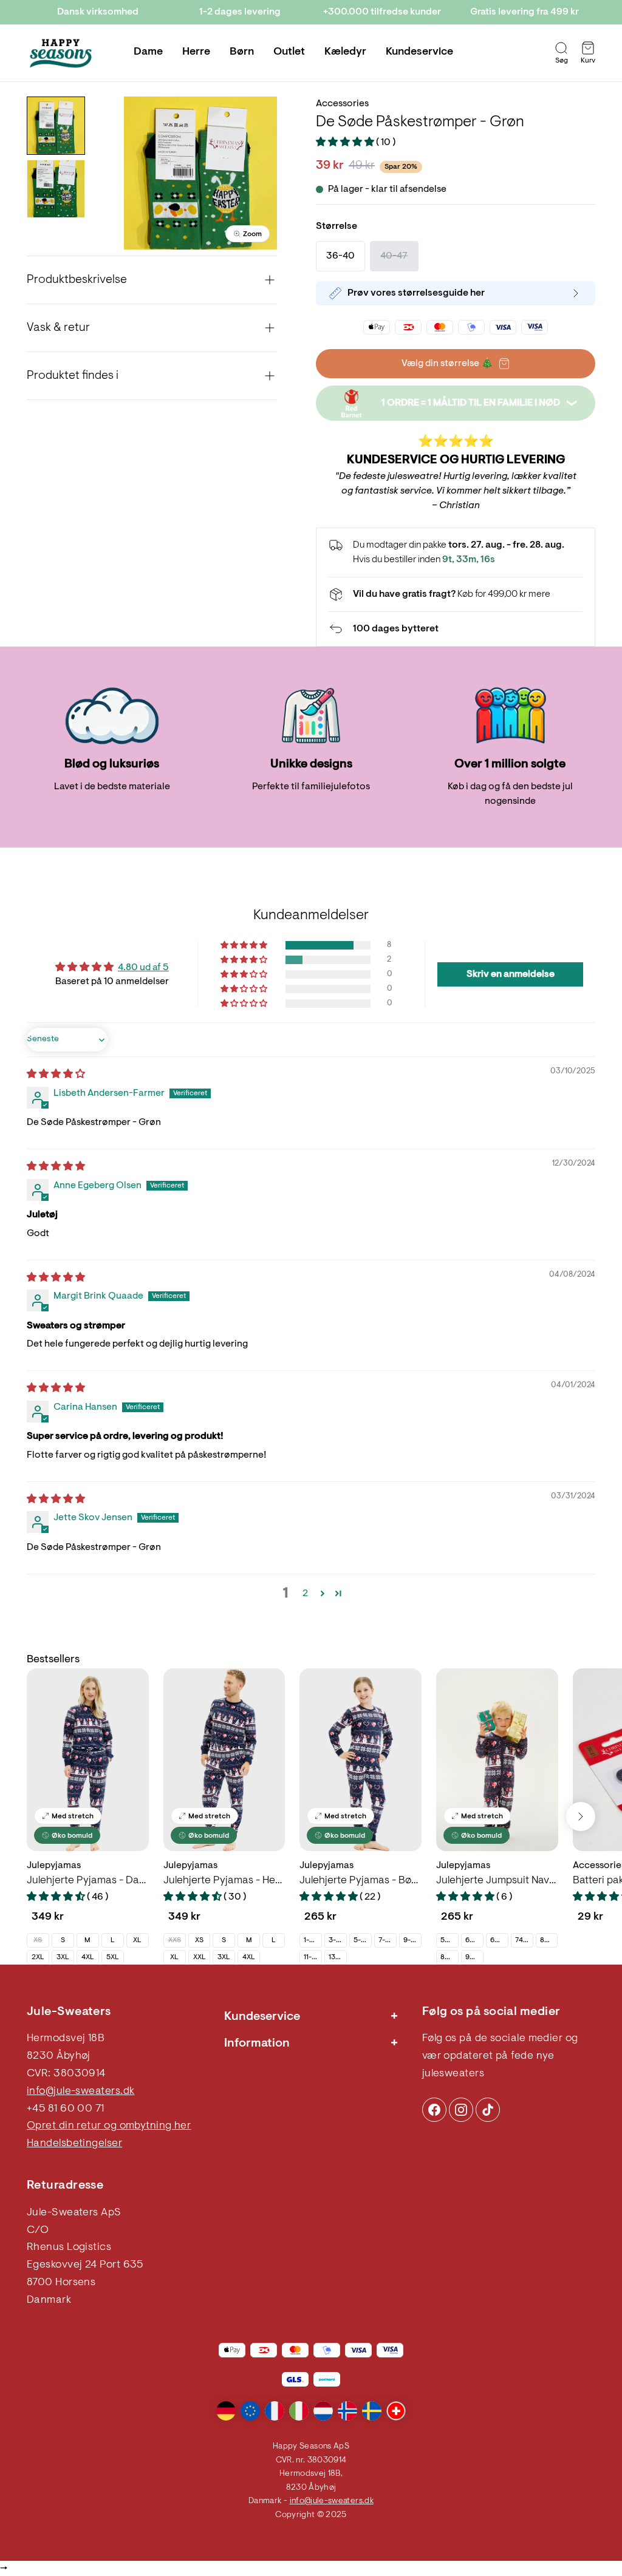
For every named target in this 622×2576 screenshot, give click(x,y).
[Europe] (250, 2411)
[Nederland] (323, 2411)
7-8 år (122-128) (387, 1940)
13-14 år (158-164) (337, 1957)
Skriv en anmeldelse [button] (511, 974)
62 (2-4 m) (474, 1940)
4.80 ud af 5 (143, 968)
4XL (88, 1957)
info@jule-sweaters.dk (80, 2092)
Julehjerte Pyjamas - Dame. (88, 1881)
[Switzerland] (396, 2411)
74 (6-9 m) (524, 1940)
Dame (148, 52)
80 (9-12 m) (549, 1940)
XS (38, 1940)
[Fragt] (456, 594)
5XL (113, 1957)
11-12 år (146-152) (313, 1957)
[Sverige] (372, 2411)
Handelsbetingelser (74, 2144)
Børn (242, 52)
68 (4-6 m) (499, 1940)
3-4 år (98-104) (337, 1940)
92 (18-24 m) (474, 1957)
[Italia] (299, 2411)
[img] (56, 1075)
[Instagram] (434, 2110)
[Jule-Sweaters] (61, 53)
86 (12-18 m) (449, 1957)
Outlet (289, 52)
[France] (275, 2411)
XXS (175, 1940)
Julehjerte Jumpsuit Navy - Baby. (497, 1881)
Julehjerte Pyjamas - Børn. (361, 1881)
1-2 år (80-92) (313, 1940)
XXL (200, 1957)
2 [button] (305, 1594)
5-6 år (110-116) (362, 1940)
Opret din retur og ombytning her (109, 2126)
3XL (63, 1957)
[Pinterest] (461, 2110)
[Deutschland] (226, 2411)
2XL (38, 1957)
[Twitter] (488, 2110)
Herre (196, 52)
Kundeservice (419, 52)
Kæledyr (345, 52)
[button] (346, 143)
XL (137, 1940)
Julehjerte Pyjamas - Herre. (224, 1881)
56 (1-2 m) (449, 1940)
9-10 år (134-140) (412, 1940)
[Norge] (347, 2411)
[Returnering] (456, 629)
